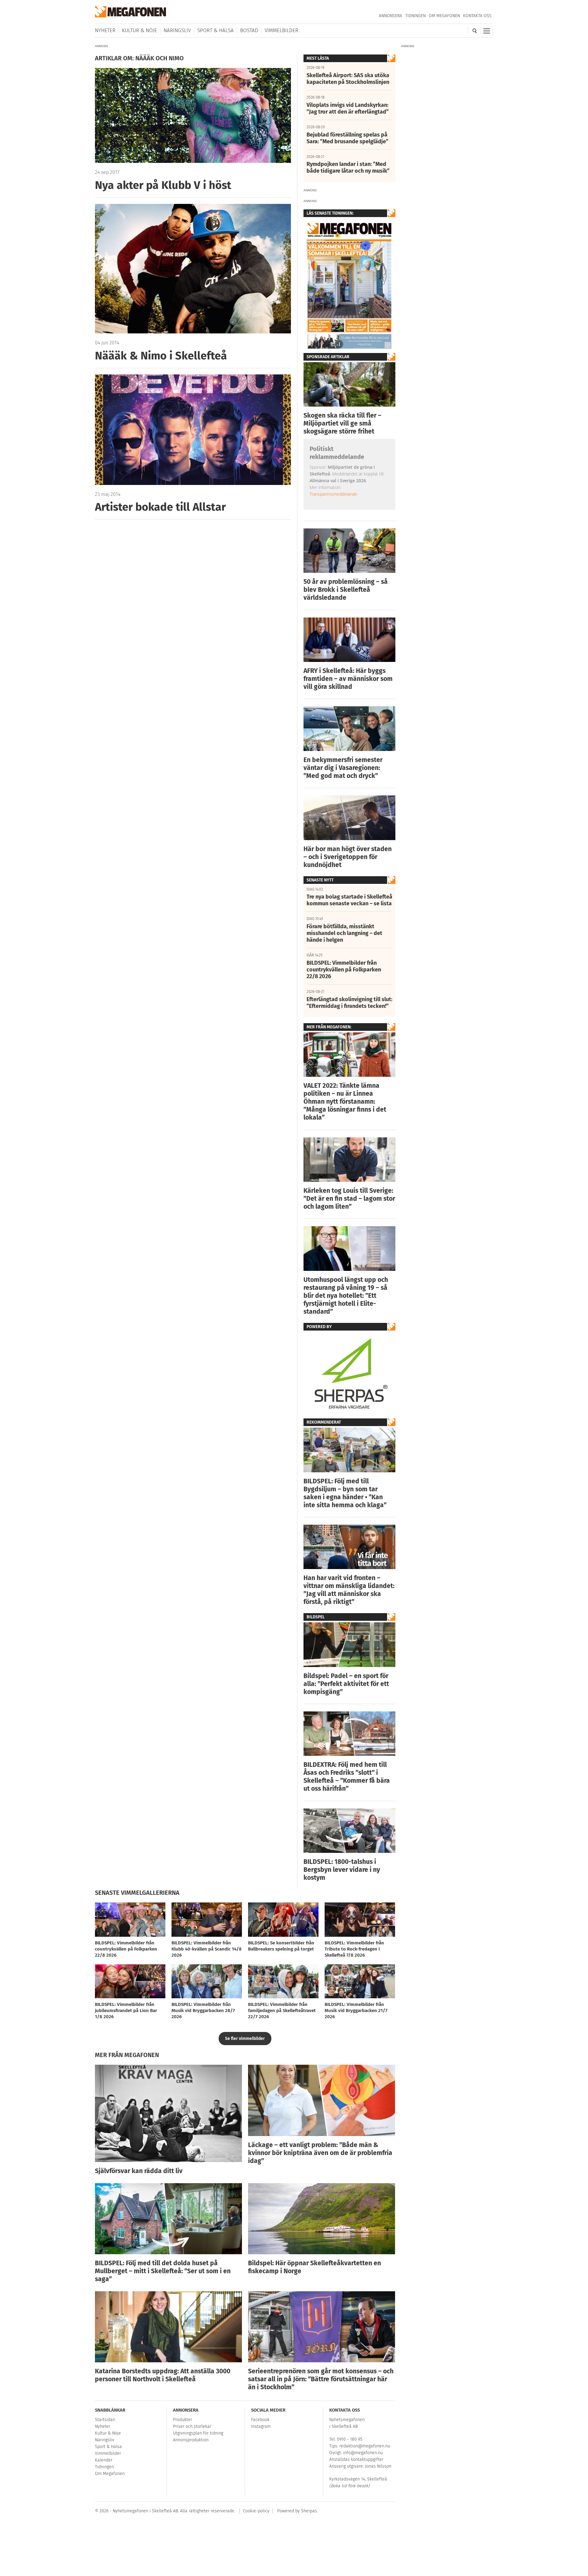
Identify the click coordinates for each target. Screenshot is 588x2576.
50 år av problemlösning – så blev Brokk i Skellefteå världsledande (346, 590)
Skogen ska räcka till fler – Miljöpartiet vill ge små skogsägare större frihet (342, 423)
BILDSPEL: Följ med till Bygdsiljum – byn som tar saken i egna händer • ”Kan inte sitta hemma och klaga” (345, 1493)
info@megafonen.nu (363, 2453)
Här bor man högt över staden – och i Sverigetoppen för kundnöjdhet (348, 857)
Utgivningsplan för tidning (198, 2433)
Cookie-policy (256, 2511)
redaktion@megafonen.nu (365, 2446)
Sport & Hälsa (215, 30)
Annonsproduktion (191, 2440)
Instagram (261, 2426)
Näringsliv (177, 30)
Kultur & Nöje (139, 30)
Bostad (249, 30)
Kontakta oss (477, 16)
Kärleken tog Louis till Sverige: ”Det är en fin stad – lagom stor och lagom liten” (349, 1199)
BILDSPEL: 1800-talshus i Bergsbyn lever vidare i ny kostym (342, 1870)
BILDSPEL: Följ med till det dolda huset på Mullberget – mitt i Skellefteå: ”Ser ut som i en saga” (163, 2271)
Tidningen (415, 16)
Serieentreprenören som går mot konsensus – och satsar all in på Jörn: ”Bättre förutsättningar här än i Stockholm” (321, 2379)
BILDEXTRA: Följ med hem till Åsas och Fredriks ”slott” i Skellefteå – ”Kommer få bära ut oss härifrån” (347, 1777)
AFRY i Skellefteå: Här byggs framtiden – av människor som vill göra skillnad (348, 679)
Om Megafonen (444, 16)
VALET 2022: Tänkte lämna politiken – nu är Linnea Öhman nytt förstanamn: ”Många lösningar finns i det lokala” (345, 1102)
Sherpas (309, 2511)
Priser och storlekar (192, 2426)
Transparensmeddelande (333, 494)
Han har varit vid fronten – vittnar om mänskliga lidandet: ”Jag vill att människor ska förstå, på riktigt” (349, 1590)
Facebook (260, 2420)
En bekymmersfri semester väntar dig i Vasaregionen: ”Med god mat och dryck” (343, 768)
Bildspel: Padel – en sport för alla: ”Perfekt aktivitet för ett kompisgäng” (346, 1684)
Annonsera (390, 16)
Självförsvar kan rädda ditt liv (139, 2171)
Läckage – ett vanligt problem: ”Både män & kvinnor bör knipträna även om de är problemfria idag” (320, 2153)
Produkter (183, 2420)
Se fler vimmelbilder (245, 2039)
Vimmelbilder (281, 30)
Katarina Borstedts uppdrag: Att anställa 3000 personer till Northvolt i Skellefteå (163, 2375)
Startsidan (105, 2420)
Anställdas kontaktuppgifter (356, 2460)
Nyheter (105, 30)
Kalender (104, 2460)
